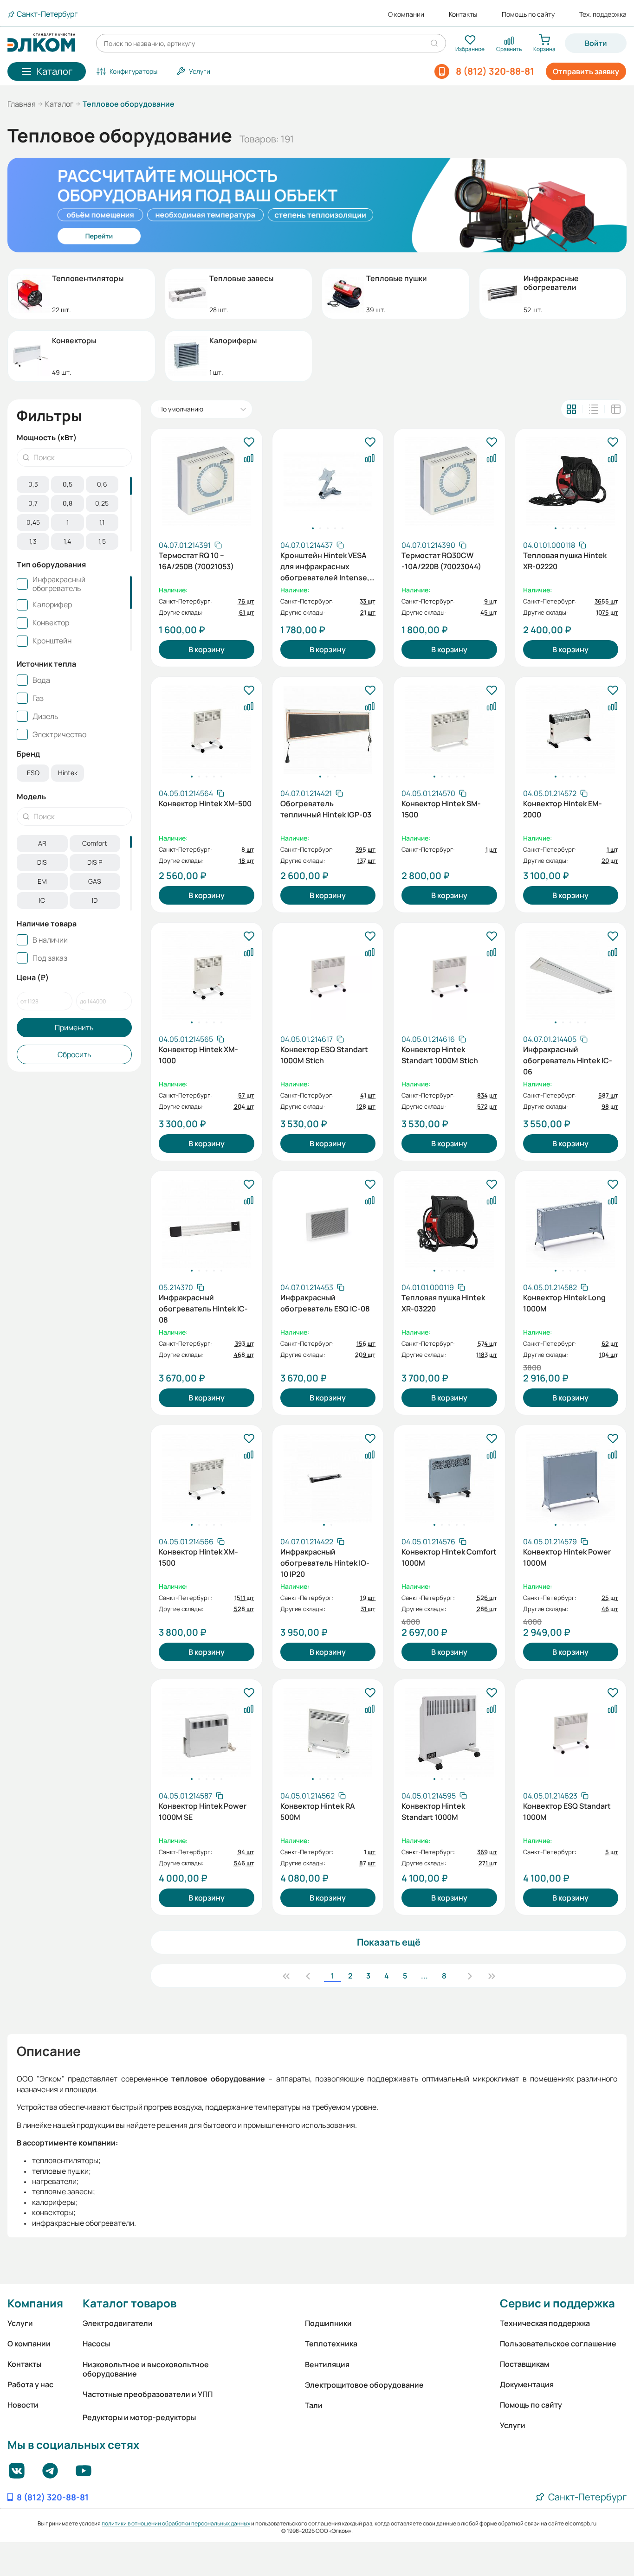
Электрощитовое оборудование (364, 2385)
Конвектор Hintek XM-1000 (198, 1055)
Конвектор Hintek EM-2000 (563, 809)
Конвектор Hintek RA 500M (318, 1812)
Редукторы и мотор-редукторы (139, 2417)
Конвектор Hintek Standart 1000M (433, 1812)
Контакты (463, 14)
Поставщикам (524, 2364)
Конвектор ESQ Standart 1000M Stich (324, 1055)
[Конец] (492, 1976)
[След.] (470, 1976)
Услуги (20, 2323)
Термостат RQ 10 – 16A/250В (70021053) (196, 561)
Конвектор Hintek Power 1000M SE (203, 1812)
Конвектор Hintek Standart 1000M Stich (440, 1055)
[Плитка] (571, 409)
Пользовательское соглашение (558, 2344)
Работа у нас (30, 2384)
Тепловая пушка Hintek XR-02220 (565, 561)
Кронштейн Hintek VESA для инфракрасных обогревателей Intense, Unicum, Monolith (325, 565)
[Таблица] (616, 409)
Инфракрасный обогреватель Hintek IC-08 (203, 1308)
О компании (406, 14)
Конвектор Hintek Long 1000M (564, 1303)
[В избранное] (249, 443)
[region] (74, 514)
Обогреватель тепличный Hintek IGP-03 (326, 809)
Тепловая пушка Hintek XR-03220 (443, 1303)
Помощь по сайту (528, 14)
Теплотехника (331, 2344)
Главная (22, 104)
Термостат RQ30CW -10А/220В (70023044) (441, 561)
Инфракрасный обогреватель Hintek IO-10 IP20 (325, 1562)
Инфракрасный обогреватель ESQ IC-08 (325, 1303)
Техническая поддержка (545, 2323)
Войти (596, 43)
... (424, 1976)
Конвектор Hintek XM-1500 (198, 1557)
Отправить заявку (586, 71)
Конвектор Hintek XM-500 (205, 803)
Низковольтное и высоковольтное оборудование (146, 2369)
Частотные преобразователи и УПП (148, 2394)
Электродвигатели (118, 2323)
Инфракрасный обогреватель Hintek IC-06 (568, 1060)
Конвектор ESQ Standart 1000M (567, 1812)
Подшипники (328, 2323)
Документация (527, 2384)
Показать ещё (389, 1942)
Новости (23, 2405)
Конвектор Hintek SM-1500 (441, 809)
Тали (314, 2405)
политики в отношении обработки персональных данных (176, 2523)
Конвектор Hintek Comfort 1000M (449, 1557)
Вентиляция (327, 2364)
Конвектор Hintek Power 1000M (567, 1557)
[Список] (594, 409)
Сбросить (74, 1054)
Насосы (96, 2344)
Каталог (59, 104)
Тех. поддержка (603, 14)
